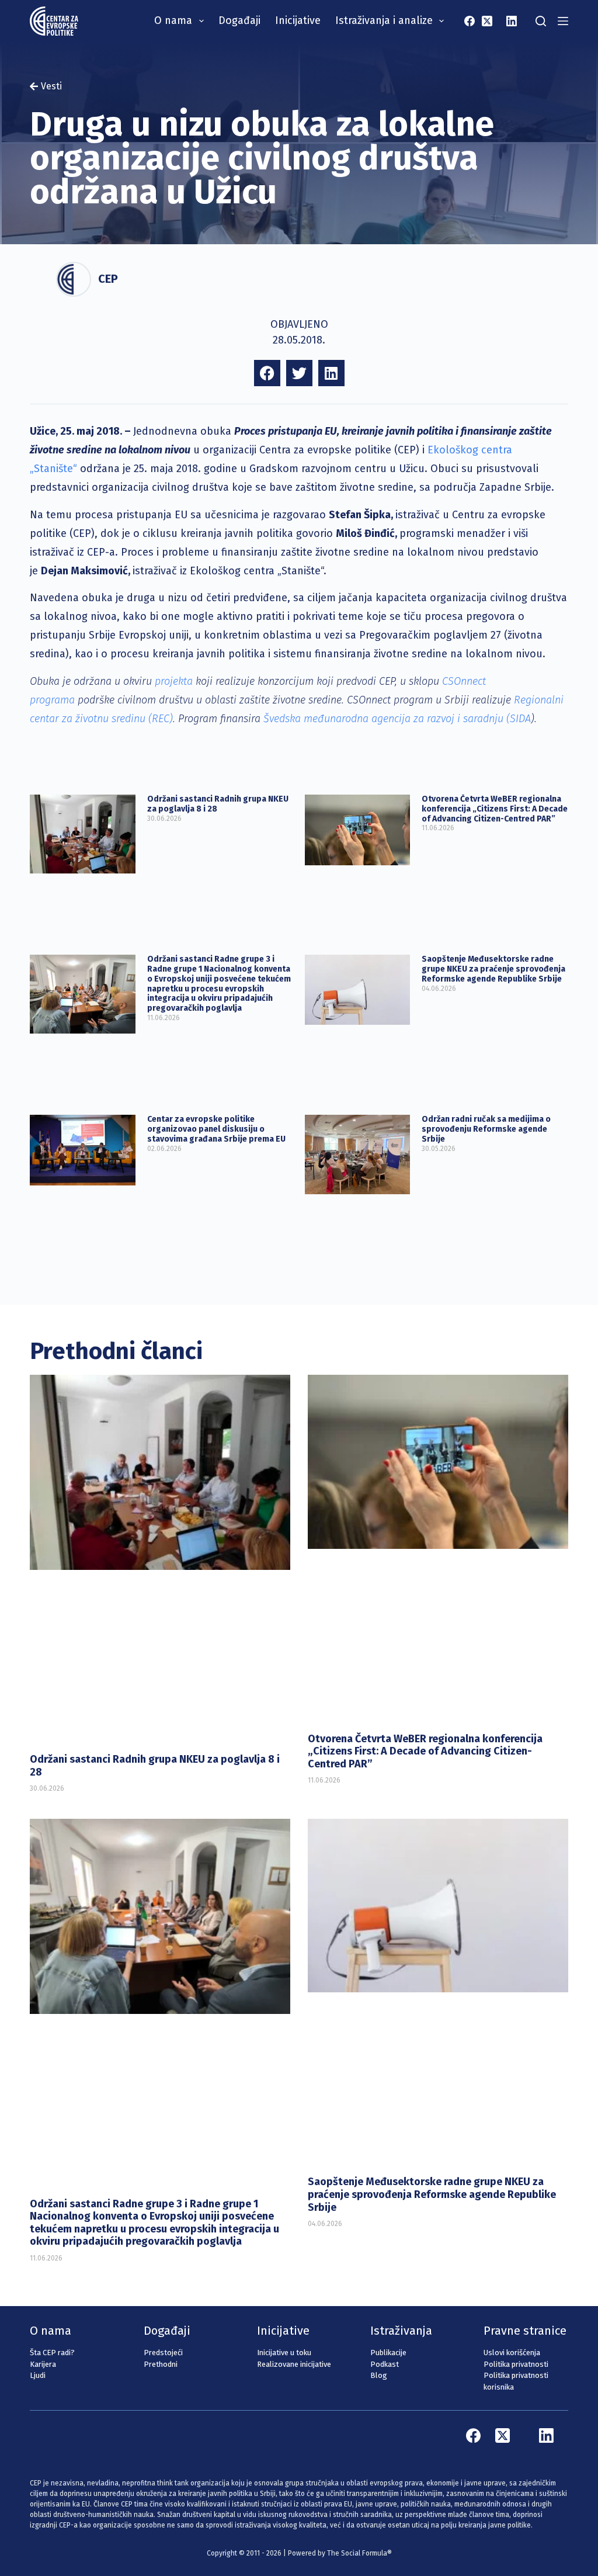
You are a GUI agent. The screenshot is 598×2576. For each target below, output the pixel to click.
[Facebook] (470, 21)
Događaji (239, 20)
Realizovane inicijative (294, 2364)
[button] (267, 373)
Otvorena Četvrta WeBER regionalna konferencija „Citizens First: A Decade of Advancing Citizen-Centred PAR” (495, 809)
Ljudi (38, 2375)
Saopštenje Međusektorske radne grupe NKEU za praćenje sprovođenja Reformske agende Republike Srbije (493, 969)
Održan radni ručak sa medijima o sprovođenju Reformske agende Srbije (486, 1129)
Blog (379, 2375)
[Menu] (563, 21)
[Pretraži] (541, 21)
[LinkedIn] (512, 21)
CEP (108, 279)
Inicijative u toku (284, 2353)
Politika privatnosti (516, 2364)
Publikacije (388, 2353)
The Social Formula (357, 2553)
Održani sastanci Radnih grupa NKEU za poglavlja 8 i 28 (218, 804)
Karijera (43, 2364)
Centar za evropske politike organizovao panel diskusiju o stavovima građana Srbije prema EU (216, 1129)
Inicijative (298, 20)
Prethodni (161, 2364)
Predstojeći (163, 2353)
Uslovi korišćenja (512, 2353)
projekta (174, 681)
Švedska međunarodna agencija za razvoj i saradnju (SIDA (397, 719)
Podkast (385, 2364)
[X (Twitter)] (487, 21)
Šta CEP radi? (52, 2353)
